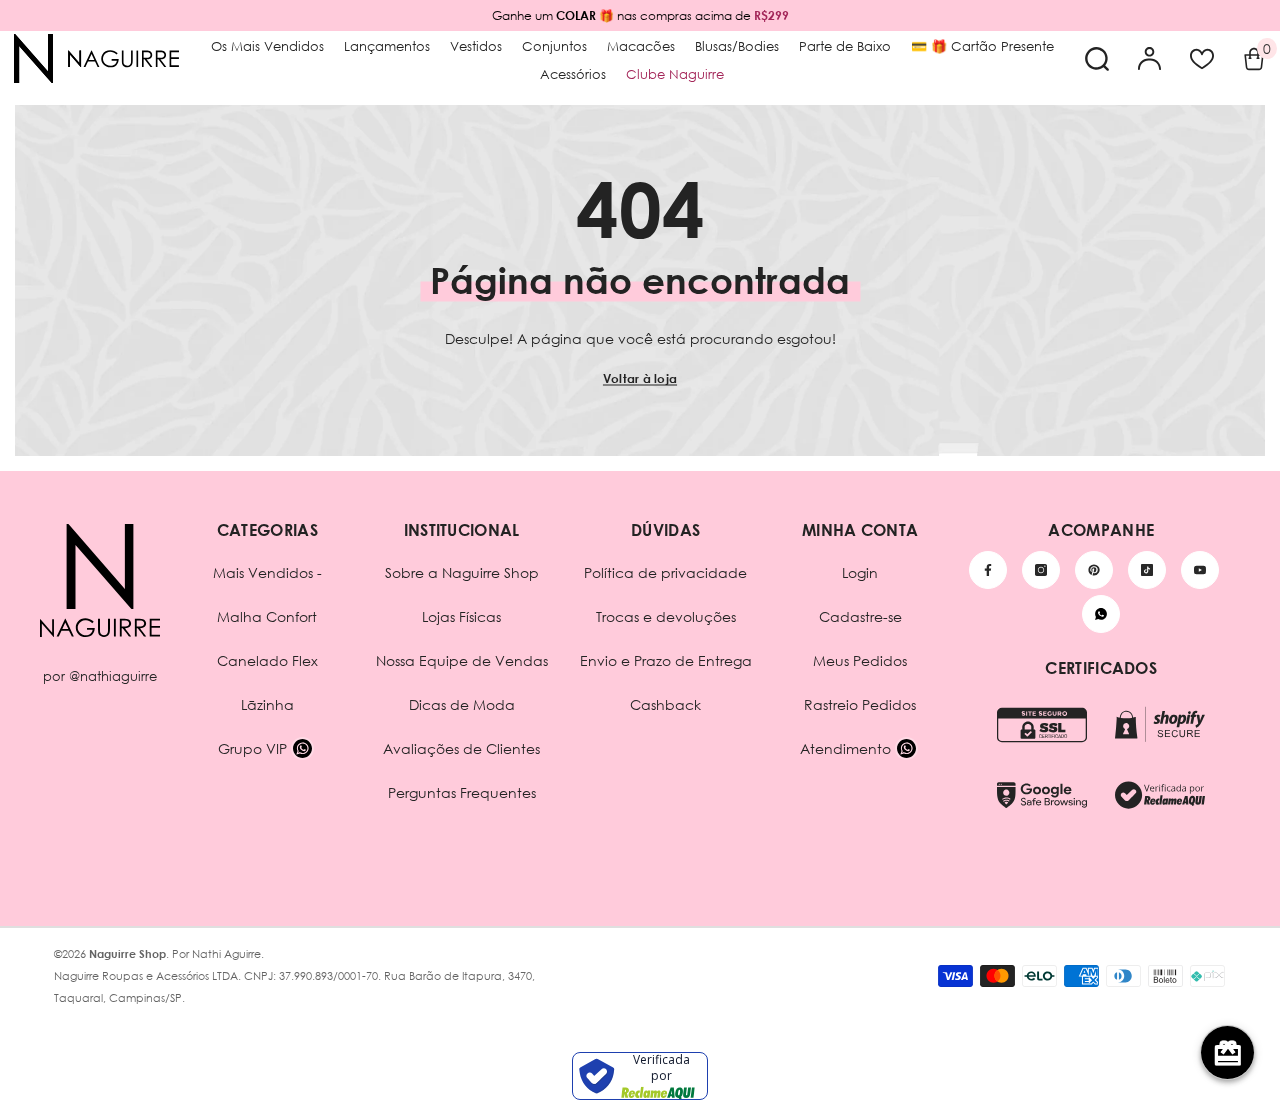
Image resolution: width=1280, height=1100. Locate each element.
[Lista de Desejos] (1202, 59)
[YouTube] (1200, 570)
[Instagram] (1041, 570)
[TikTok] (1147, 570)
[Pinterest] (1094, 570)
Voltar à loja (640, 378)
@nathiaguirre (113, 676)
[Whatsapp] (1101, 614)
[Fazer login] (1150, 59)
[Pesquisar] (1097, 58)
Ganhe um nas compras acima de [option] (640, 15)
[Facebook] (988, 570)
